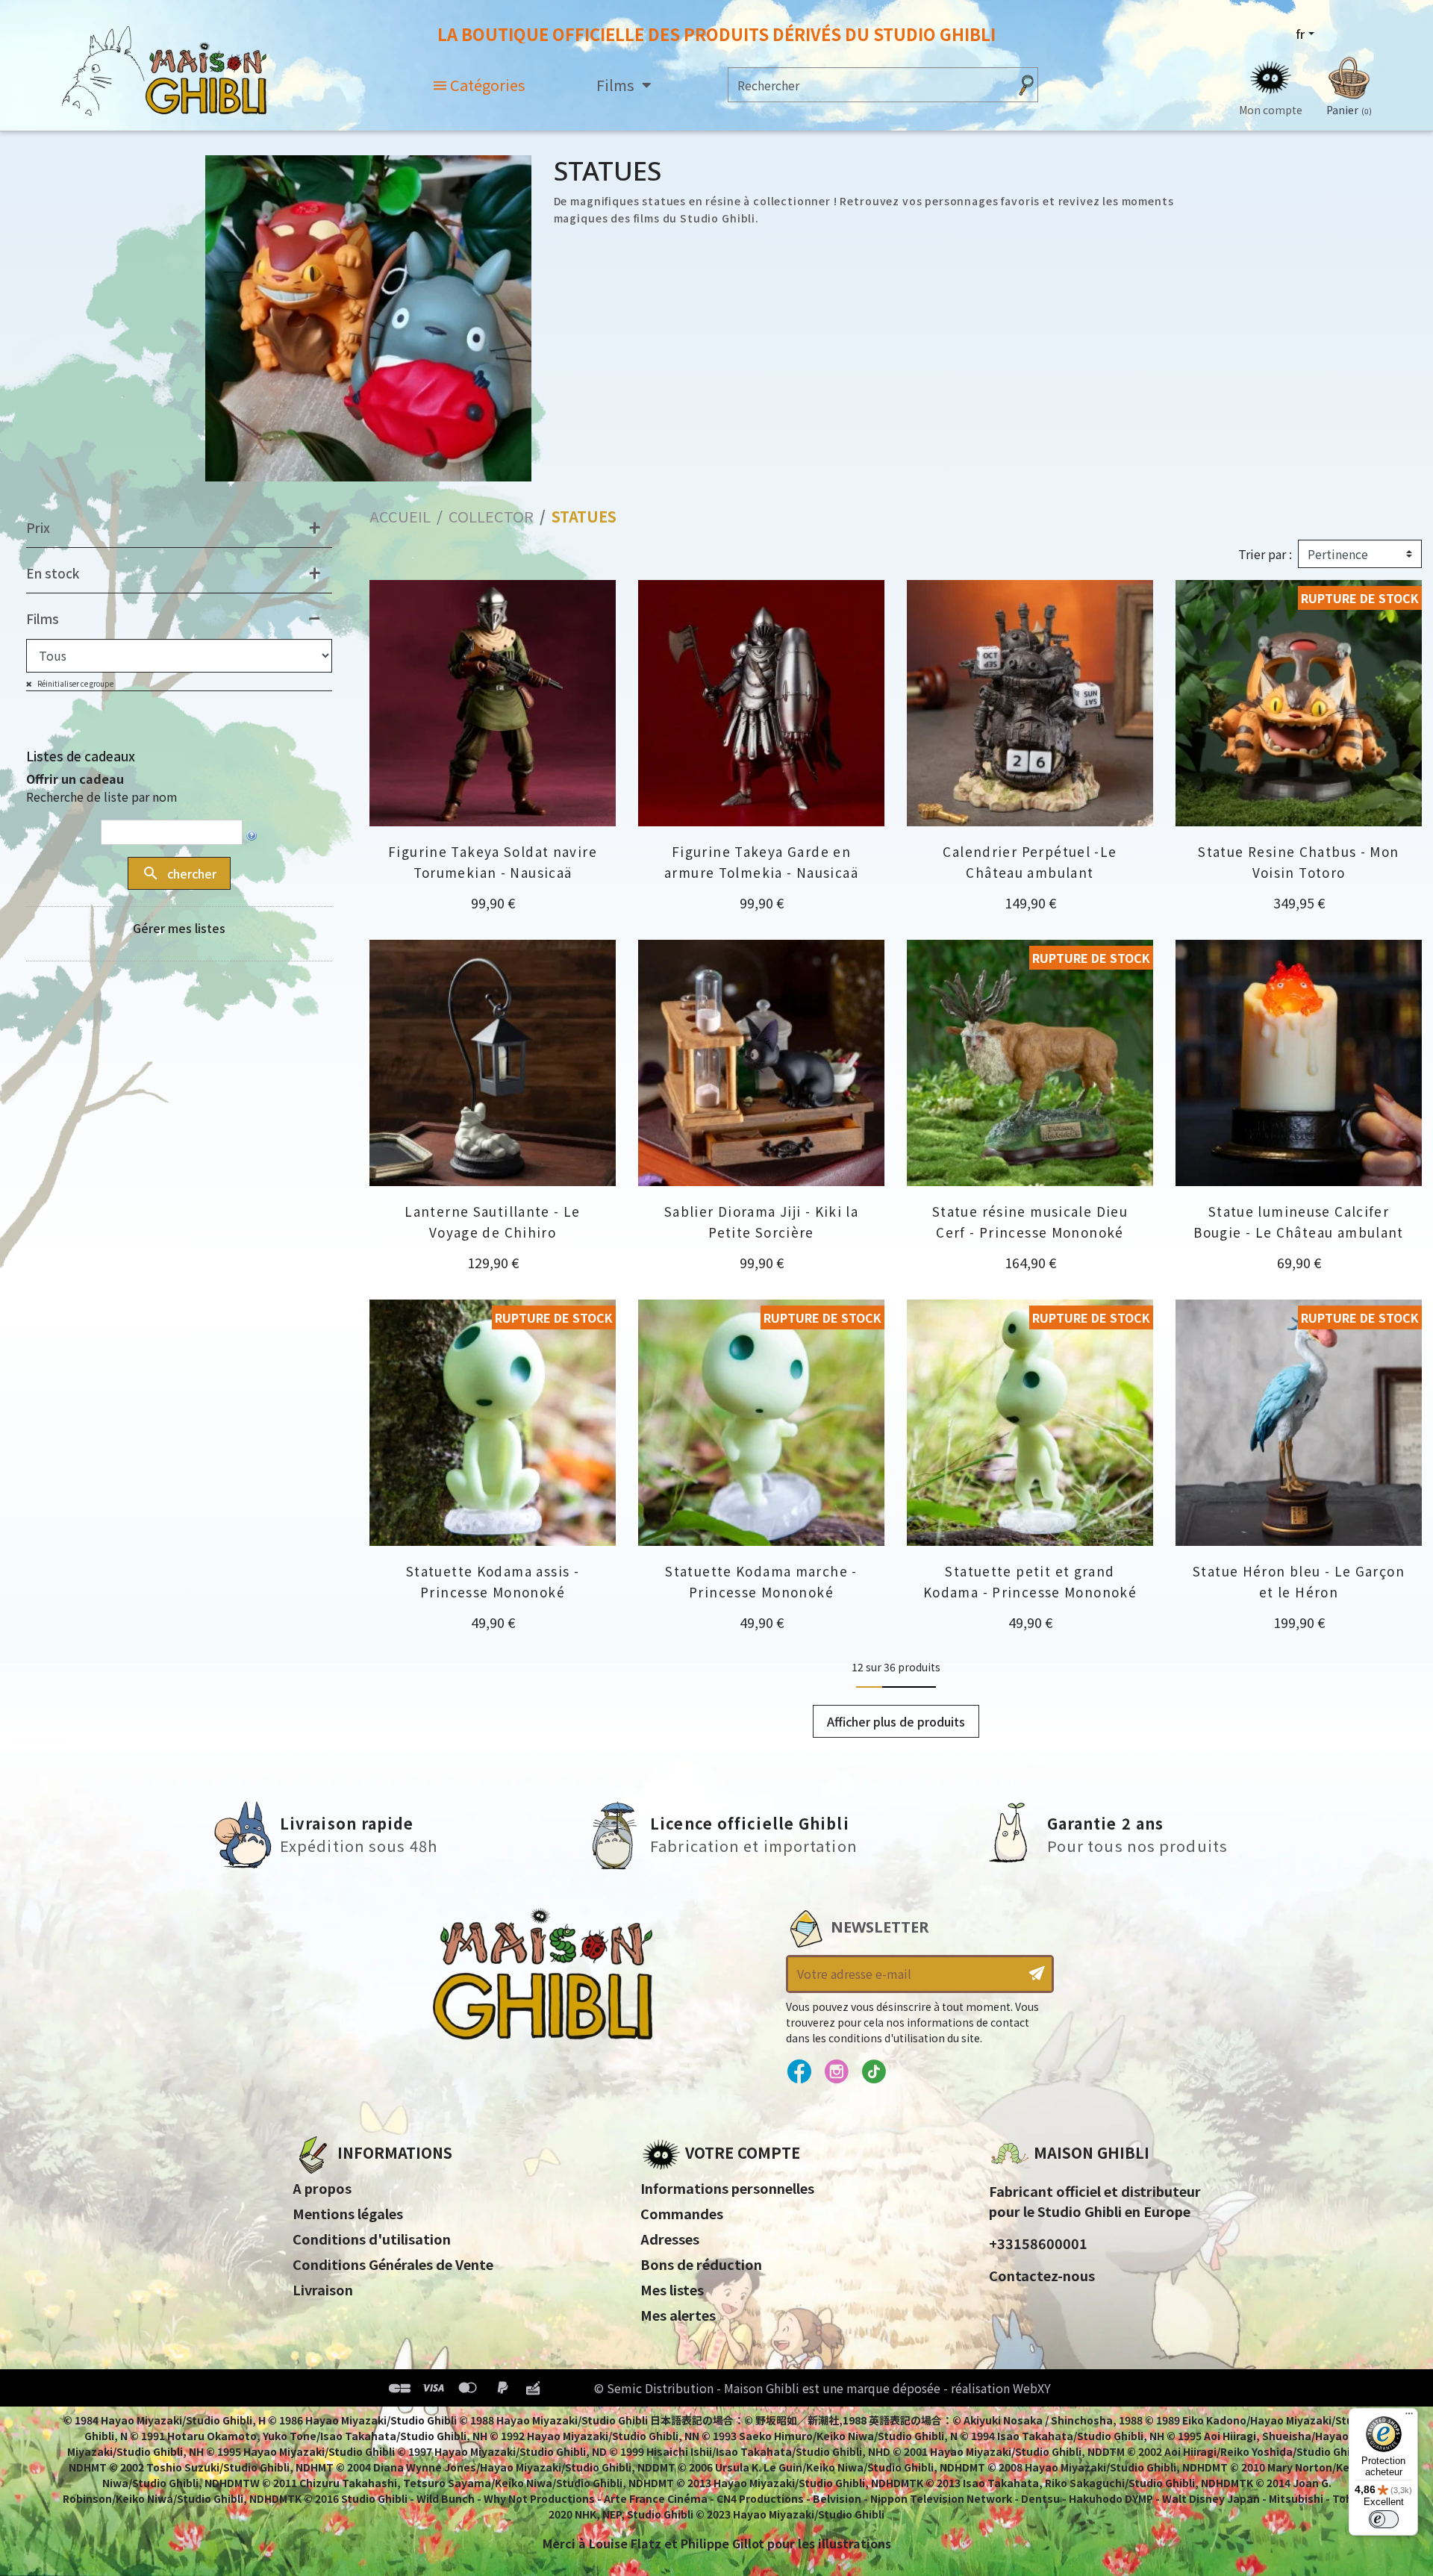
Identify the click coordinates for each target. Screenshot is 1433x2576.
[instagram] (836, 2072)
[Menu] (1409, 2417)
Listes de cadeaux (81, 756)
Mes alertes (678, 2315)
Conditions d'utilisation (372, 2239)
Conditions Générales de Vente (393, 2264)
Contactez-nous (1042, 2275)
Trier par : (1265, 554)
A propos (322, 2188)
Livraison (323, 2289)
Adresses (670, 2239)
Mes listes (672, 2289)
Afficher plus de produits (896, 1721)
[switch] (1384, 2519)
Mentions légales (348, 2213)
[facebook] (799, 2072)
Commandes (682, 2213)
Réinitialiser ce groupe (75, 683)
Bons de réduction (701, 2264)
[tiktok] (874, 2072)
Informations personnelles (727, 2188)
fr (1300, 34)
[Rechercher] (1026, 85)
